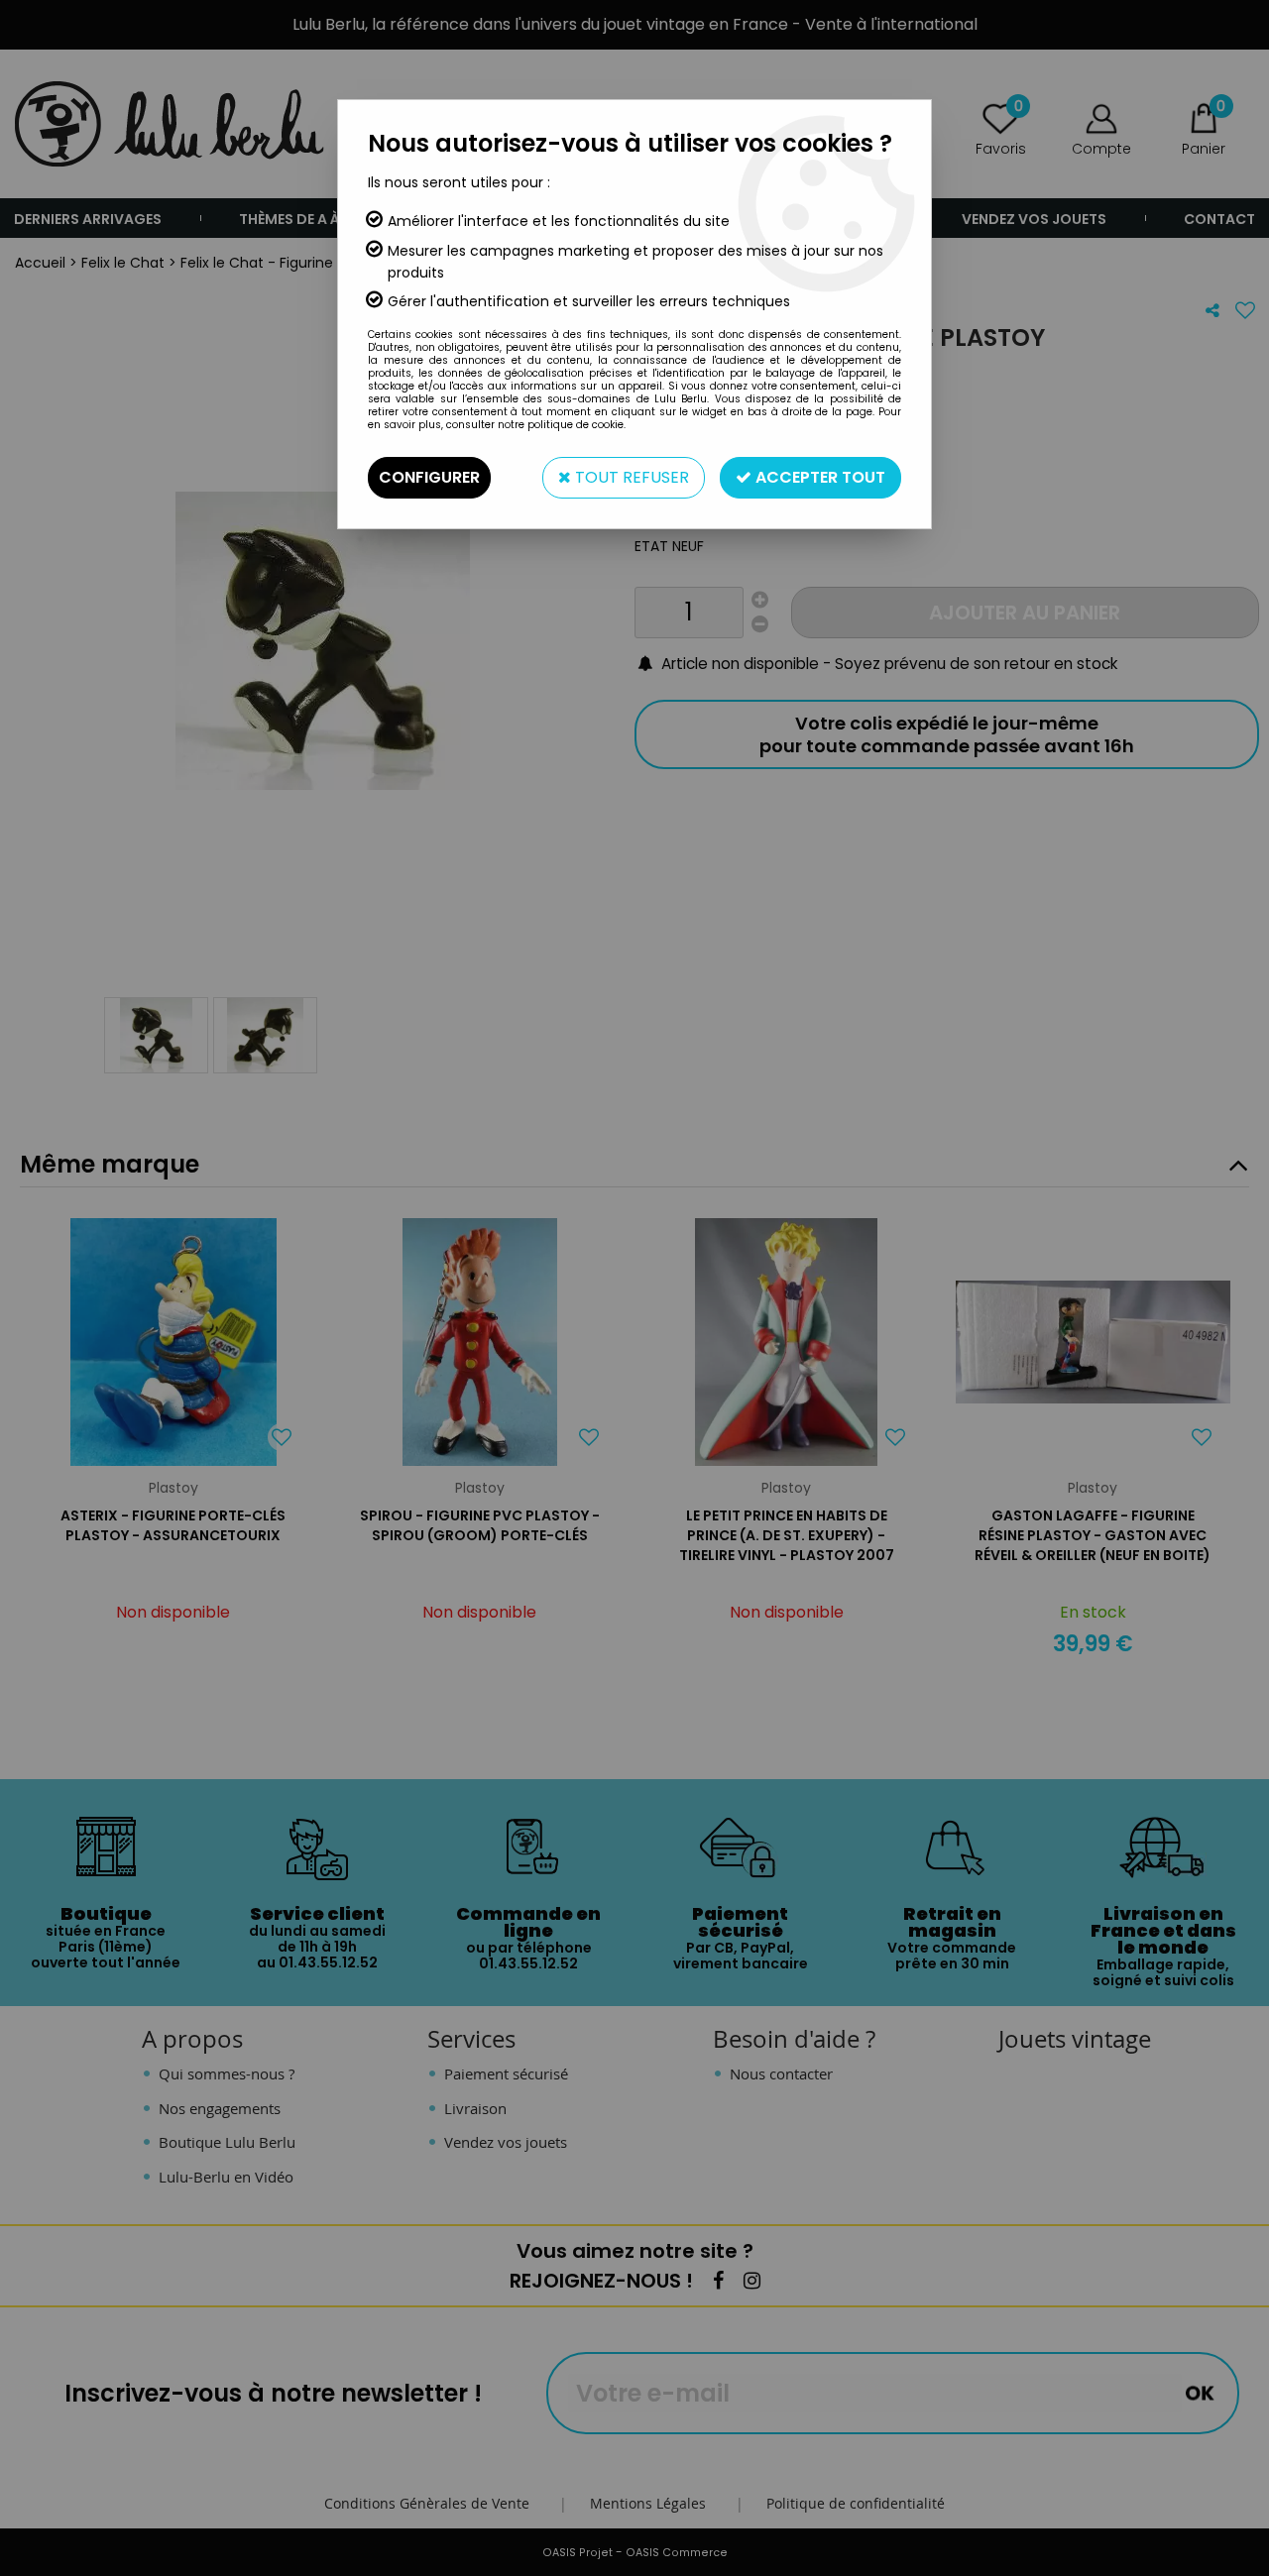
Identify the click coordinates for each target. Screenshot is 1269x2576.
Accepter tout (818, 477)
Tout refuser (630, 477)
